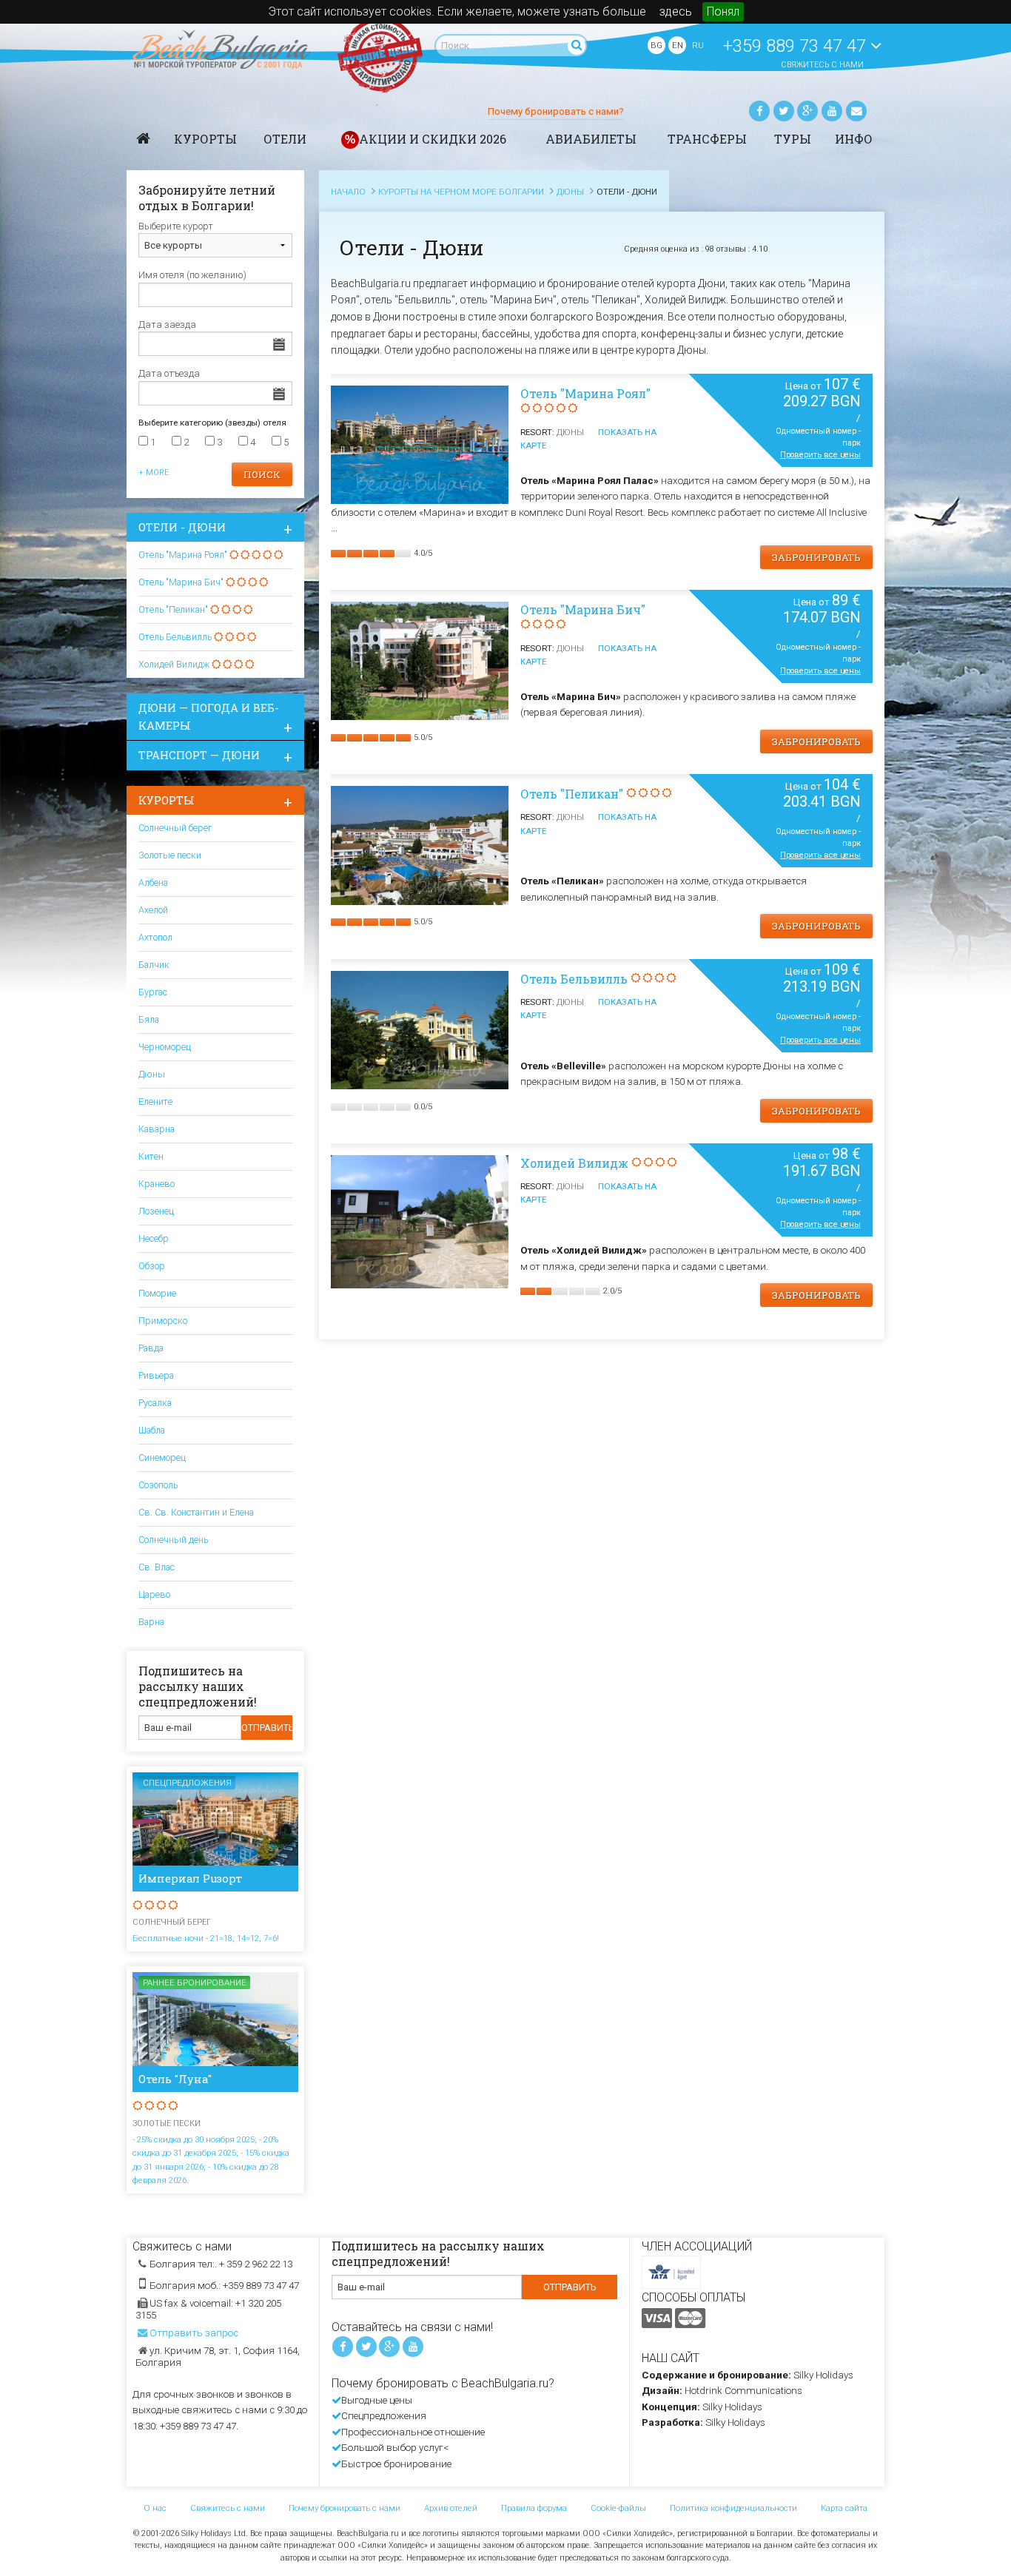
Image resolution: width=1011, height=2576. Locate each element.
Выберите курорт (176, 226)
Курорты (205, 139)
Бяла (149, 1019)
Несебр (154, 1238)
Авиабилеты (591, 139)
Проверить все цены (820, 455)
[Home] (144, 138)
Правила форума (534, 2508)
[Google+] (807, 111)
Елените (155, 1102)
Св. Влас (157, 1567)
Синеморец (162, 1457)
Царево (154, 1594)
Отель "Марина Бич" (583, 609)
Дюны (152, 1074)
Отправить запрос (194, 2333)
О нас (155, 2508)
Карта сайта (844, 2508)
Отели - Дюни (182, 527)
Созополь (158, 1485)
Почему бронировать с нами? (556, 111)
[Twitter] (784, 111)
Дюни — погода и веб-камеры (209, 717)
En (678, 45)
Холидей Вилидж (574, 1163)
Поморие (157, 1293)
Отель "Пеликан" (572, 794)
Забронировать (816, 557)
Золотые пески (170, 855)
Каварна (157, 1129)
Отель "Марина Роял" (585, 393)
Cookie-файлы (618, 2508)
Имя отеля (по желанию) (192, 275)
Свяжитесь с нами (822, 65)
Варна (151, 1622)
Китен (151, 1156)
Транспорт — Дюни (199, 755)
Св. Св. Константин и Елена (196, 1512)
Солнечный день (173, 1540)
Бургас (153, 992)
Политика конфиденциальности (733, 2508)
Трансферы (707, 139)
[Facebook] (759, 111)
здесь (676, 11)
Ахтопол (155, 937)
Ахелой (153, 910)
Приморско (163, 1321)
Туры (793, 139)
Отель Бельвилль (574, 979)
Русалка (155, 1403)
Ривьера (156, 1375)
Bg (656, 45)
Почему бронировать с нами (345, 2508)
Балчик (154, 965)
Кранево (157, 1184)
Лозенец (156, 1211)
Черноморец (165, 1047)
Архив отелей (451, 2508)
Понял (723, 11)
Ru (698, 45)
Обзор (152, 1266)
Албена (153, 882)
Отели (285, 139)
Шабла (152, 1430)
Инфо (854, 139)
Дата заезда (167, 324)
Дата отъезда (169, 373)
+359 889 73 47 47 (797, 46)
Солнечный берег (175, 828)
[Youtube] (832, 111)
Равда (151, 1348)
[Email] (856, 111)
